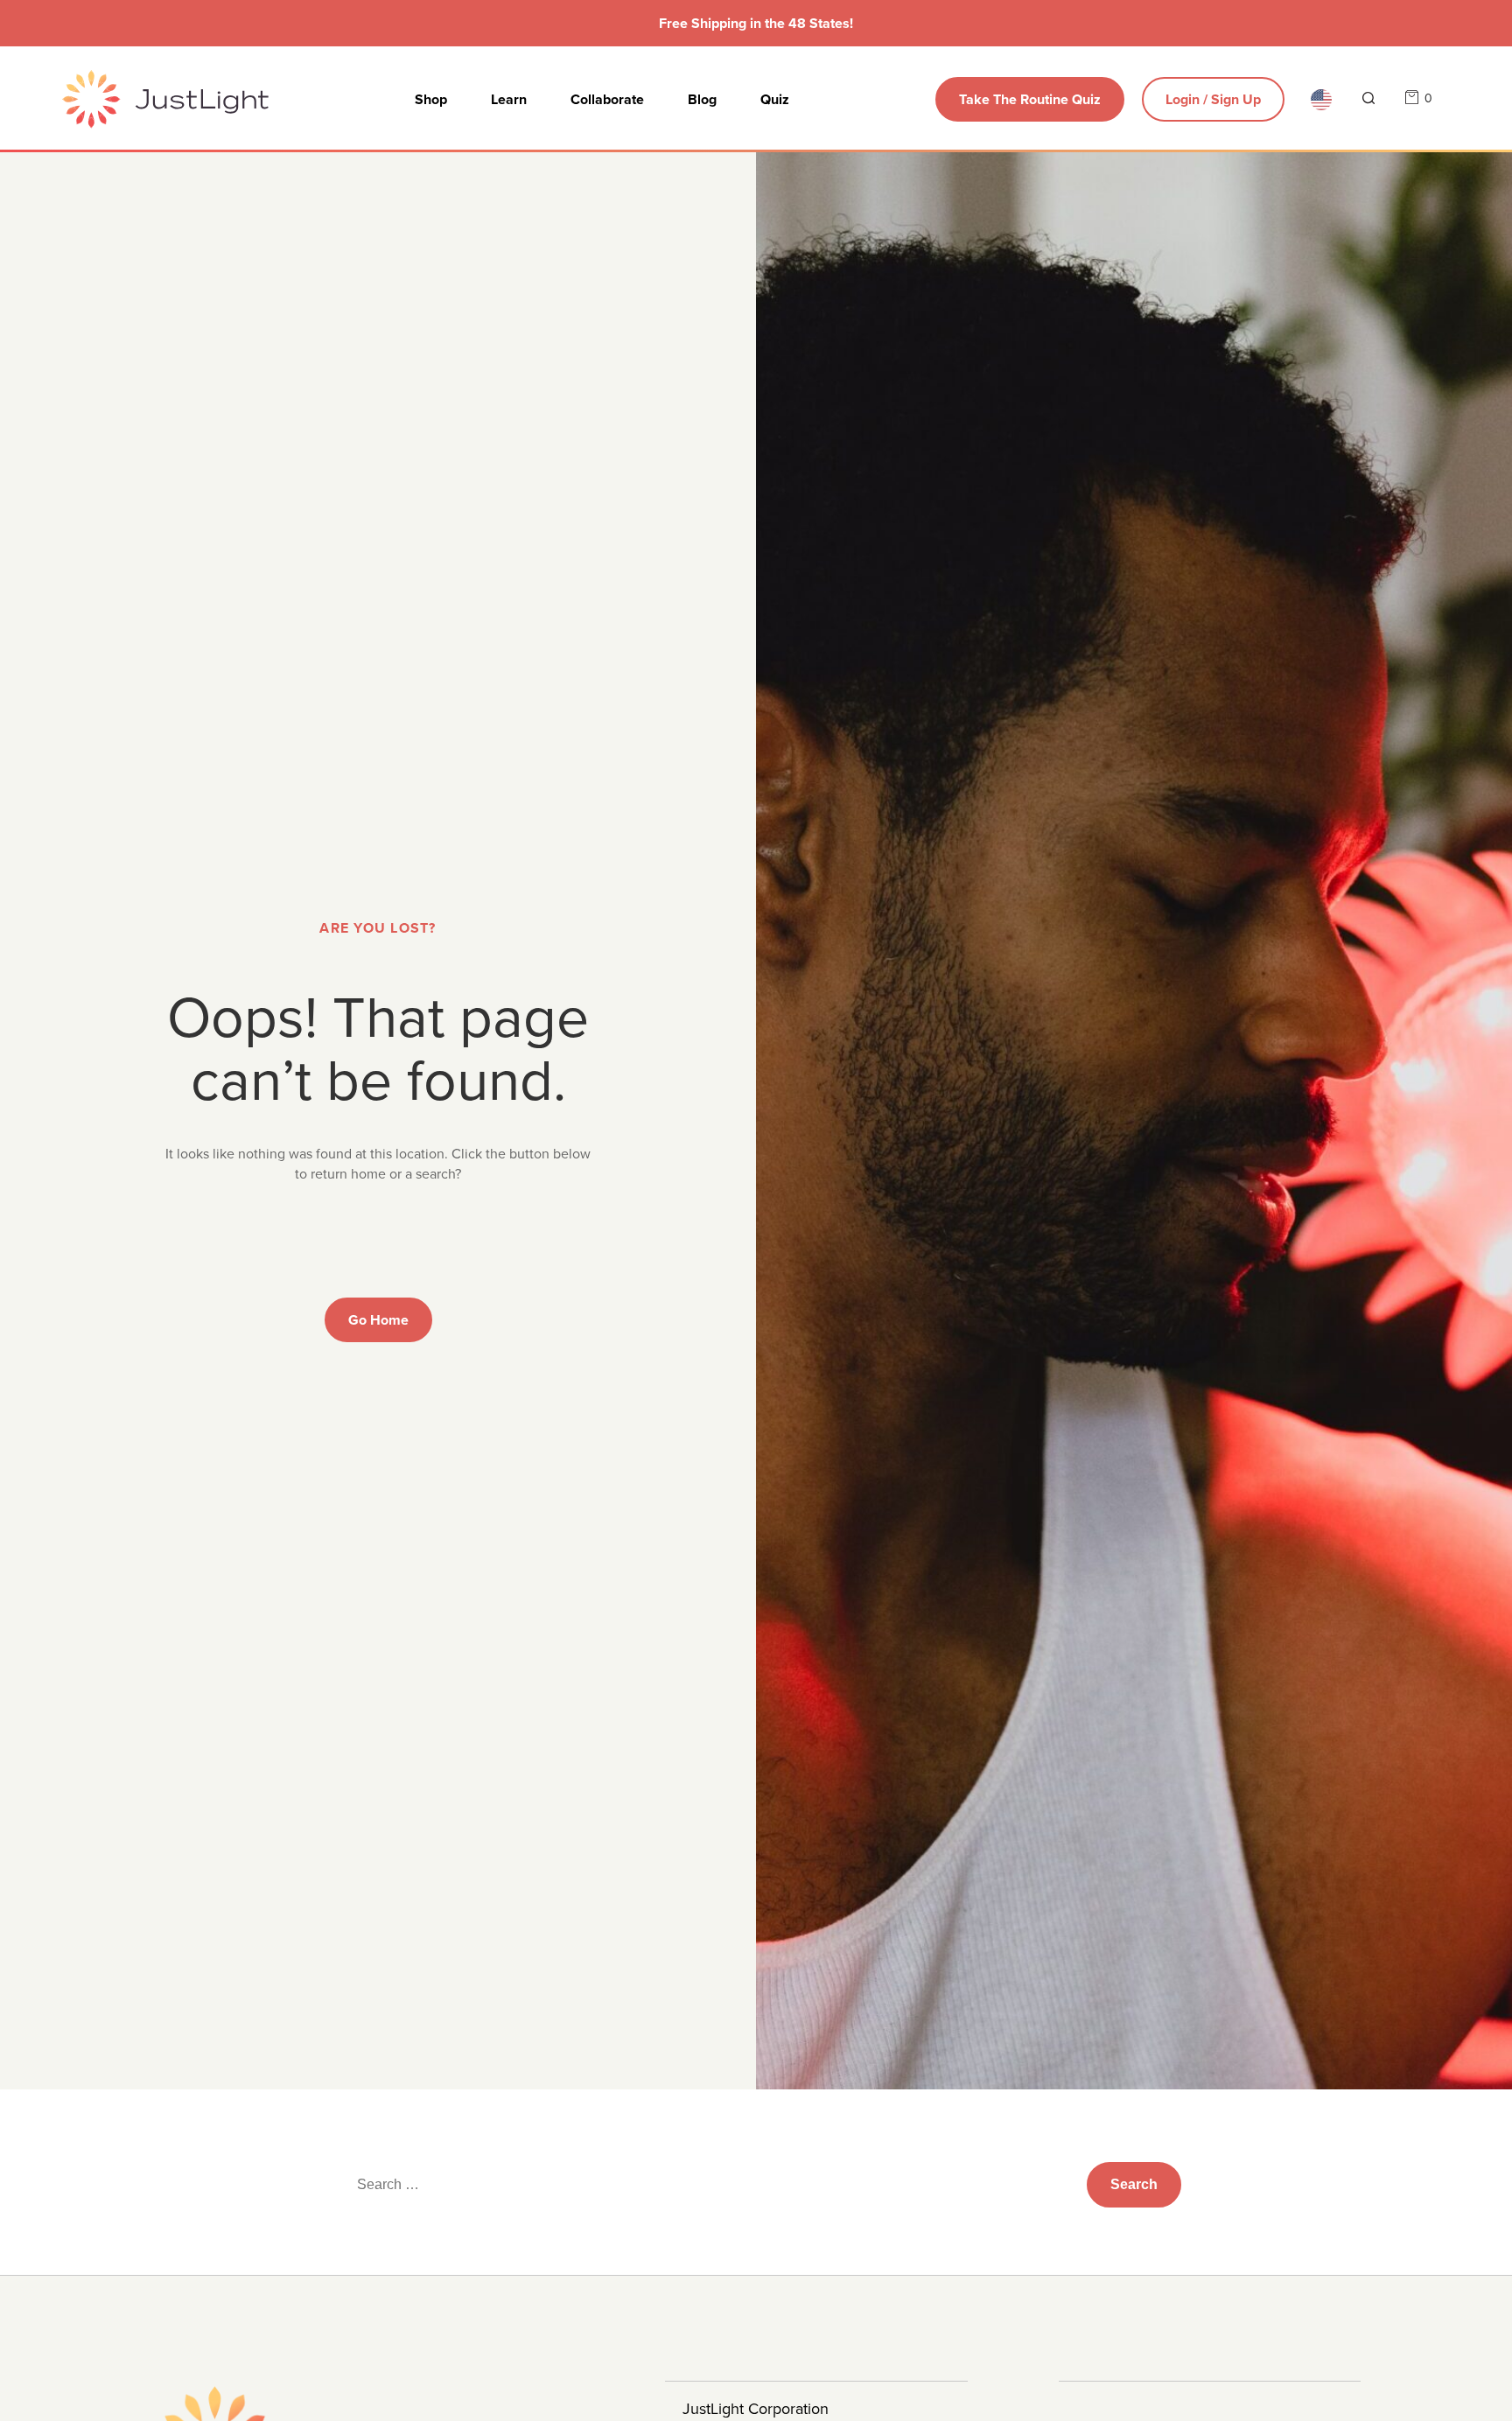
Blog (702, 99)
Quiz (775, 99)
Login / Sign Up (1213, 99)
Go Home (378, 1320)
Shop (431, 99)
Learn (509, 99)
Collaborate (607, 99)
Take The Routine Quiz (1030, 99)
